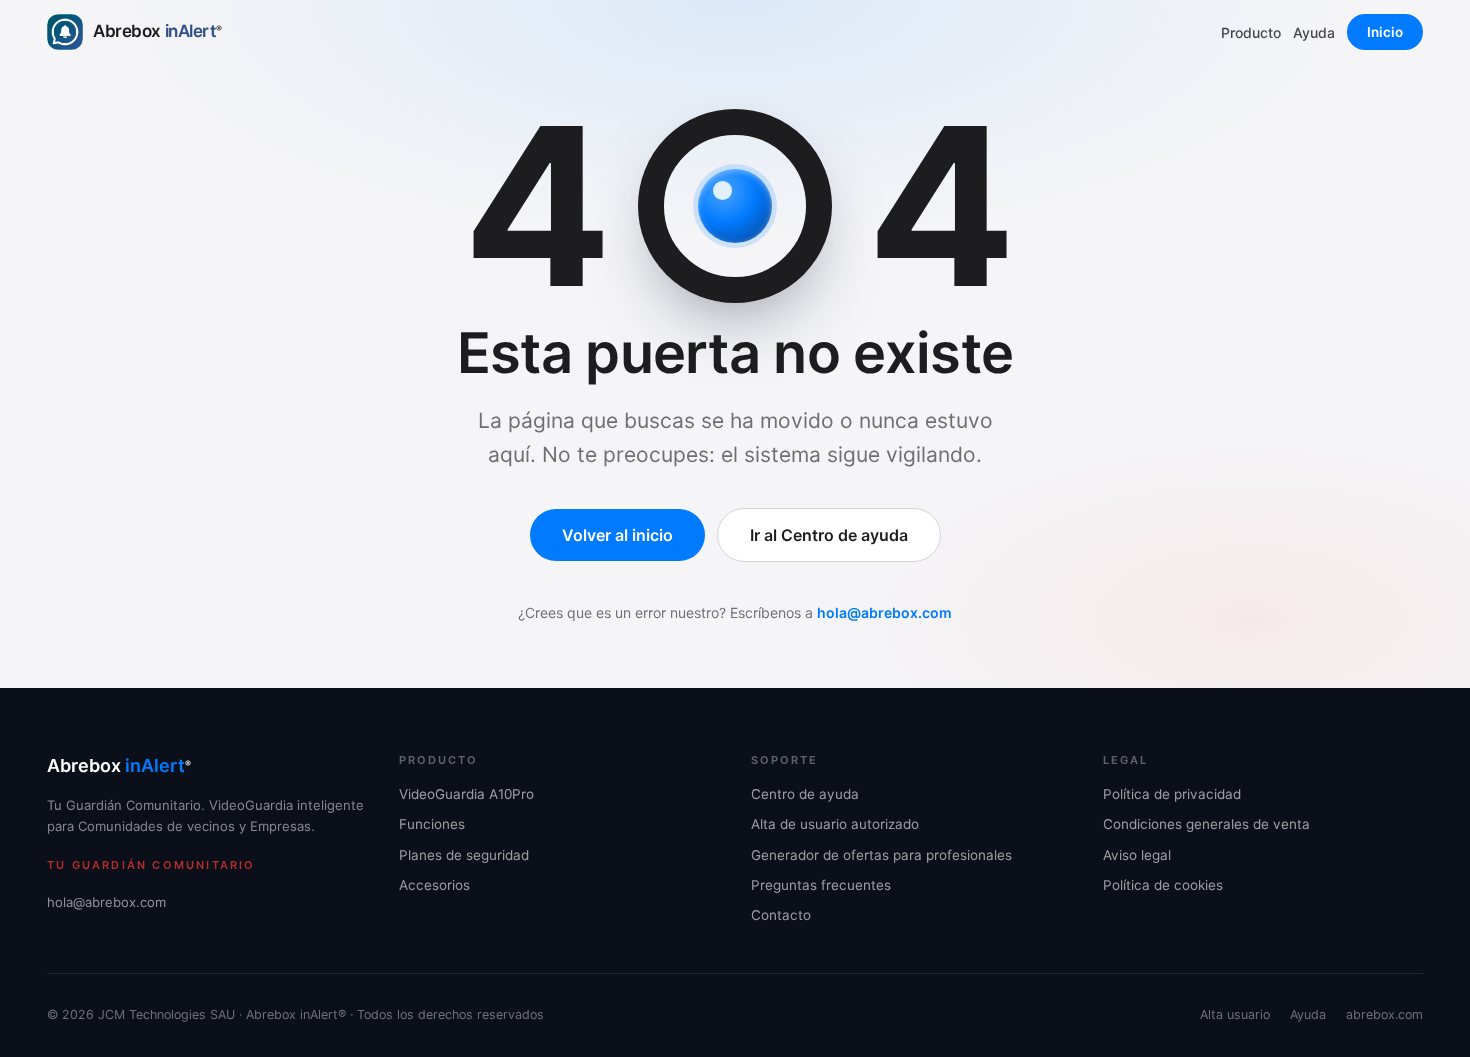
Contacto (781, 915)
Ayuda (1314, 32)
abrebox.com (1384, 1014)
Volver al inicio (617, 535)
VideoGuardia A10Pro (466, 794)
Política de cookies (1163, 885)
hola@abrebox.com (884, 612)
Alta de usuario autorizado (835, 824)
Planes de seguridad (464, 855)
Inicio (1385, 32)
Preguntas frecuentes (821, 885)
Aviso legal (1137, 855)
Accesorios (434, 885)
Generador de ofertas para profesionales (881, 855)
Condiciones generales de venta (1206, 824)
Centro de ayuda (805, 794)
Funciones (432, 824)
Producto (1251, 32)
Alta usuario (1235, 1014)
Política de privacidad (1172, 794)
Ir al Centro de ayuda (829, 535)
